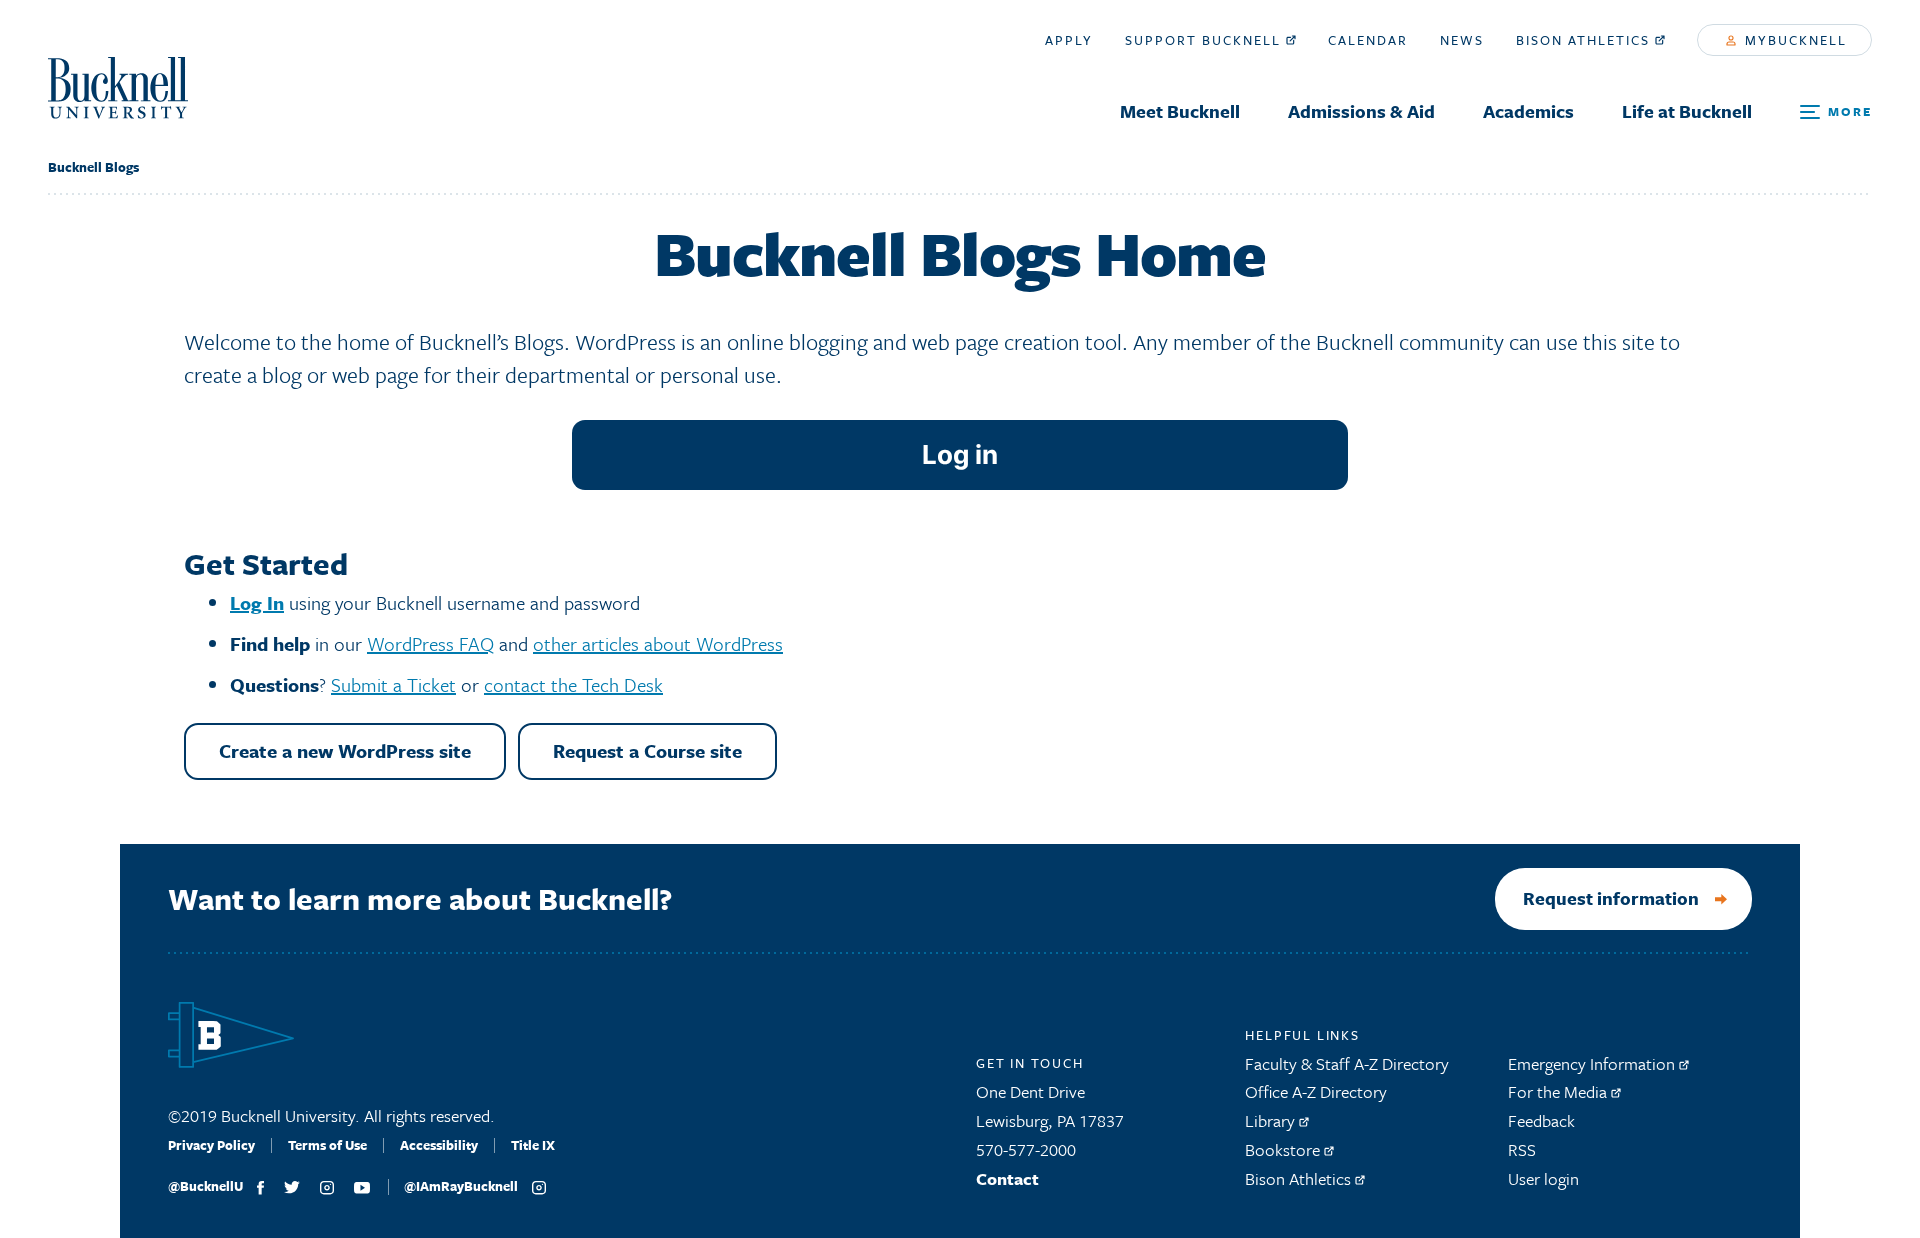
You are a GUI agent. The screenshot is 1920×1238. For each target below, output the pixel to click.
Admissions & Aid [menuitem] (1361, 111)
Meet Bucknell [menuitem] (1180, 111)
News (1462, 40)
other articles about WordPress (658, 643)
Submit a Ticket (393, 684)
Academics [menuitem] (1528, 111)
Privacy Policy (211, 1145)
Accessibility (439, 1145)
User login (1543, 1178)
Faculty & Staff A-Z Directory (1347, 1063)
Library (1272, 1120)
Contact (1007, 1178)
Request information (1611, 898)
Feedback (1541, 1120)
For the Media (1559, 1091)
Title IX (533, 1145)
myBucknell (1793, 40)
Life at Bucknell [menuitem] (1687, 111)
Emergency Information (1593, 1063)
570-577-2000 (1026, 1149)
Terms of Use (327, 1145)
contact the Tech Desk (573, 684)
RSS (1522, 1149)
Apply (1069, 40)
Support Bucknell (1205, 40)
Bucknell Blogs (93, 167)
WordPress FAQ (430, 643)
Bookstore (1284, 1149)
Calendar (1368, 40)
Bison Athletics (1585, 40)
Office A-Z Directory (1316, 1091)
